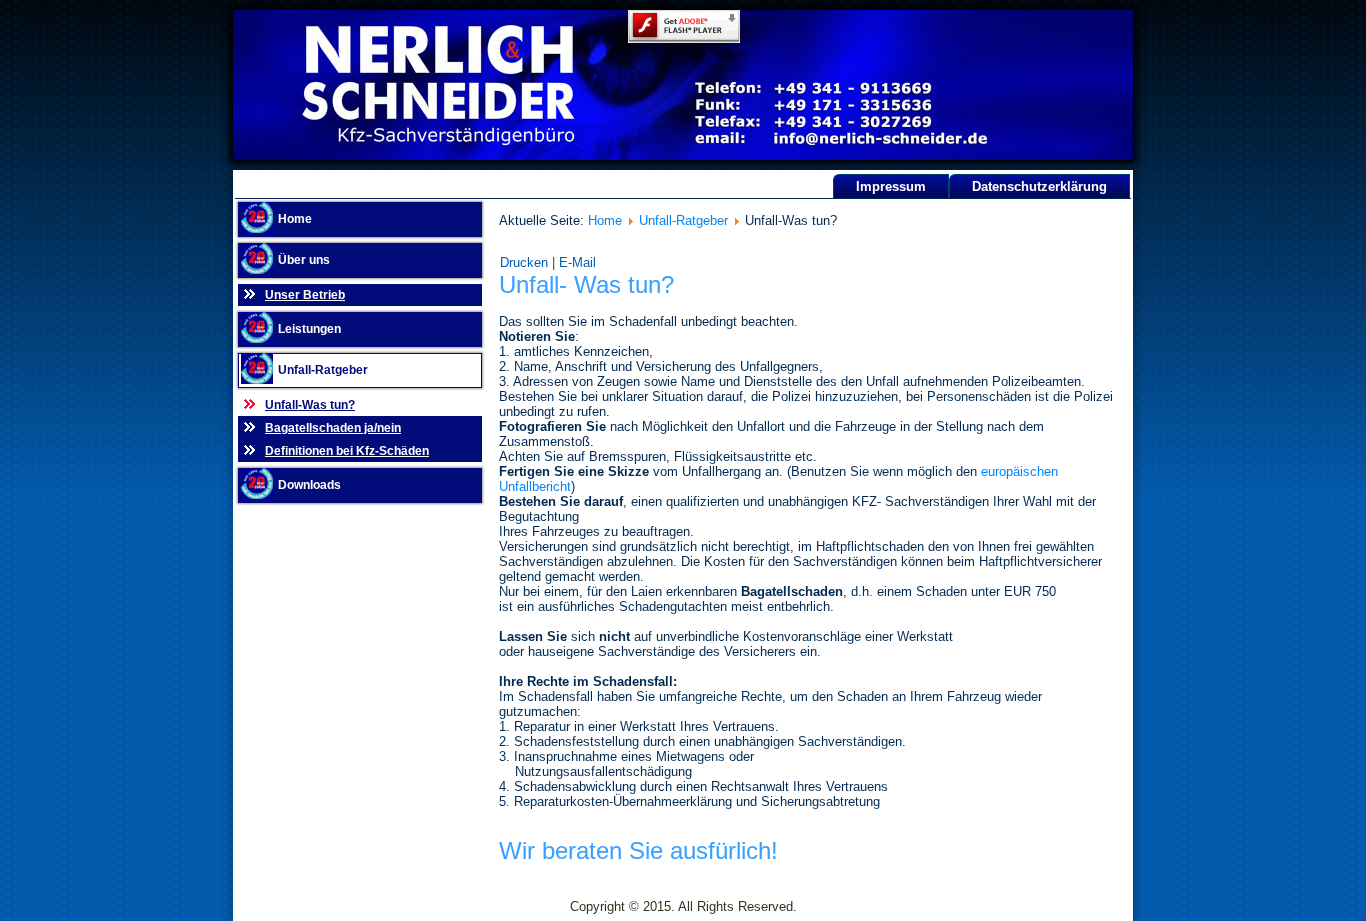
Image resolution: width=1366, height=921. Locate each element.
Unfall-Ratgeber (323, 370)
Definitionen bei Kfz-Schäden (347, 451)
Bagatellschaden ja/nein (333, 428)
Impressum (891, 186)
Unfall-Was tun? (310, 405)
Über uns (304, 260)
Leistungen (309, 329)
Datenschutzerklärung (1039, 186)
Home (295, 219)
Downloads (309, 485)
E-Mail (577, 262)
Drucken (526, 262)
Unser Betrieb (305, 295)
